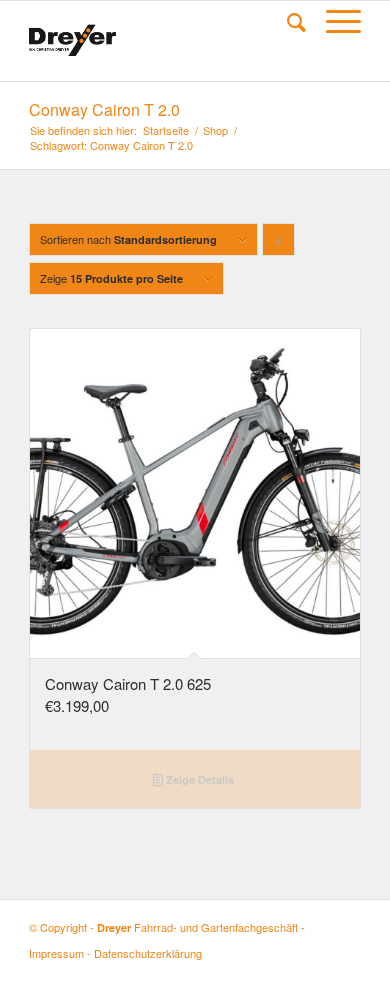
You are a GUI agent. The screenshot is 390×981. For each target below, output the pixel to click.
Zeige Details (198, 779)
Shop (215, 130)
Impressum (56, 953)
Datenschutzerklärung (148, 953)
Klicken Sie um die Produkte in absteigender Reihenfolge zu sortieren (279, 243)
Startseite (166, 130)
